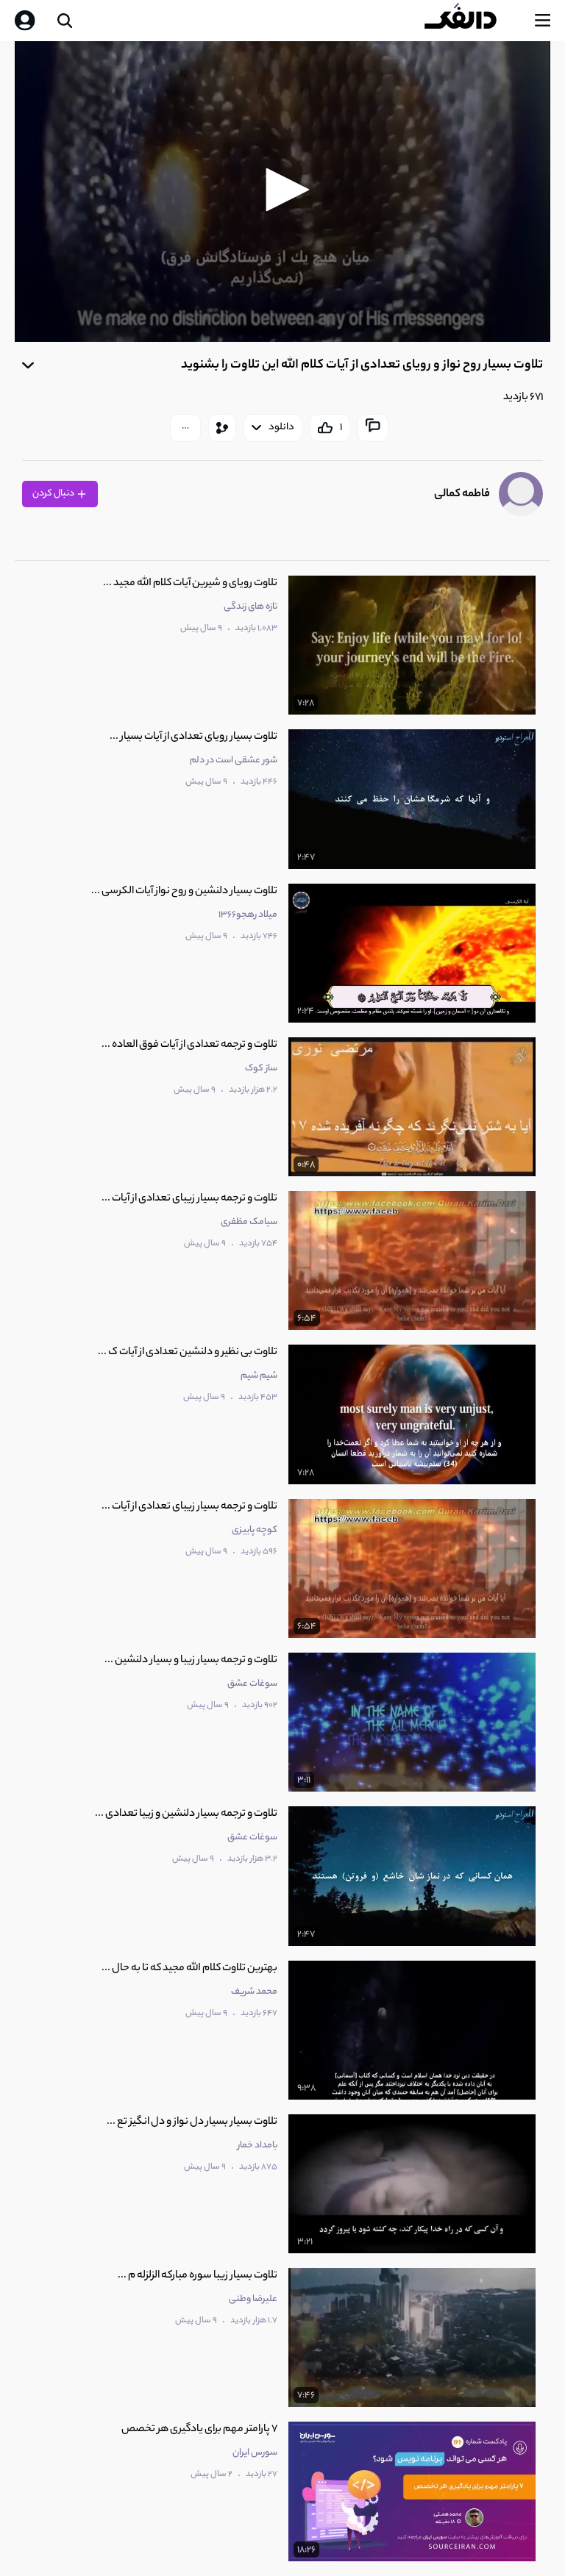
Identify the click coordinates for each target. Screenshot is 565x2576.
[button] (282, 190)
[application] (282, 192)
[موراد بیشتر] (185, 428)
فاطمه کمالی (462, 494)
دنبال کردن (54, 494)
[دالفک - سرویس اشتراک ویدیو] (472, 21)
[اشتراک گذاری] (222, 428)
